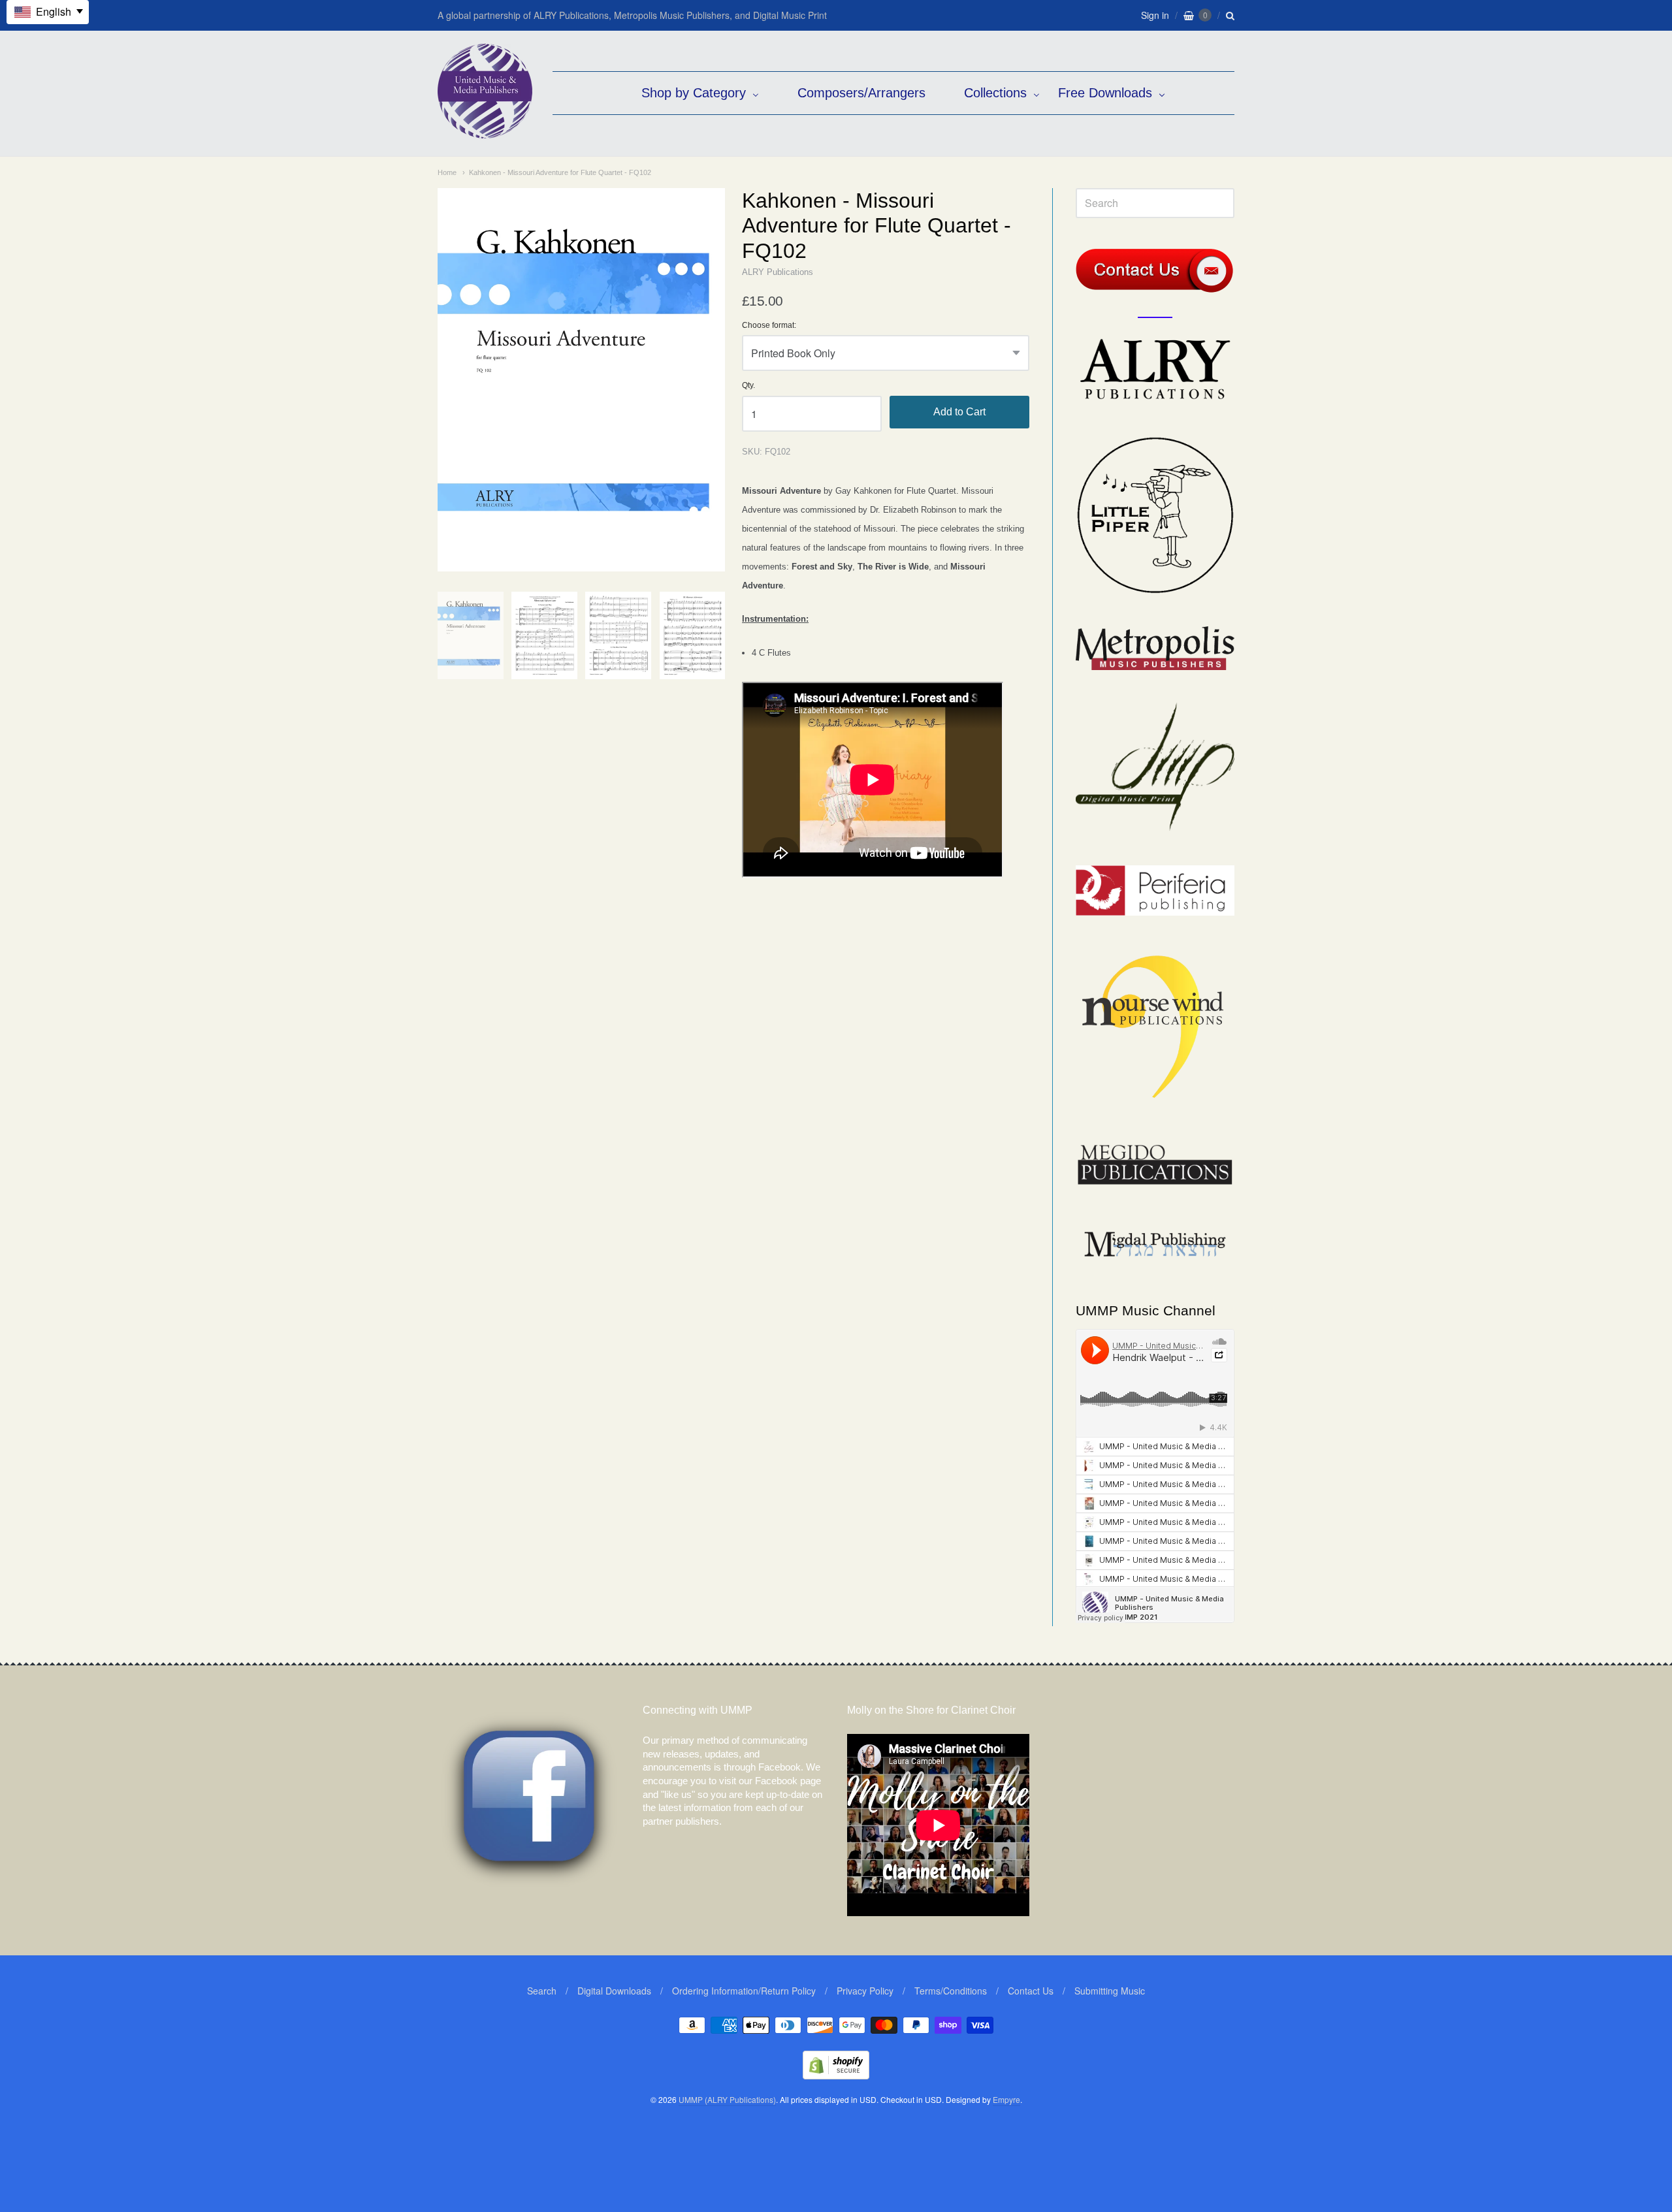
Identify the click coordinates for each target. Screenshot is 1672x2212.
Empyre (1006, 2099)
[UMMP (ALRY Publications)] (485, 132)
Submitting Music (1110, 1991)
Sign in (1155, 15)
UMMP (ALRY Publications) (727, 2099)
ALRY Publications (778, 272)
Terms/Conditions (951, 1991)
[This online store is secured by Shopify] (836, 2075)
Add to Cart (959, 412)
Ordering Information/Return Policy (744, 1991)
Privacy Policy (865, 1991)
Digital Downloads (614, 1991)
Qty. (748, 386)
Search (542, 1991)
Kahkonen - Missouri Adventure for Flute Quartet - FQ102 (560, 172)
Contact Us (1031, 1991)
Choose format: (769, 326)
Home (447, 172)
